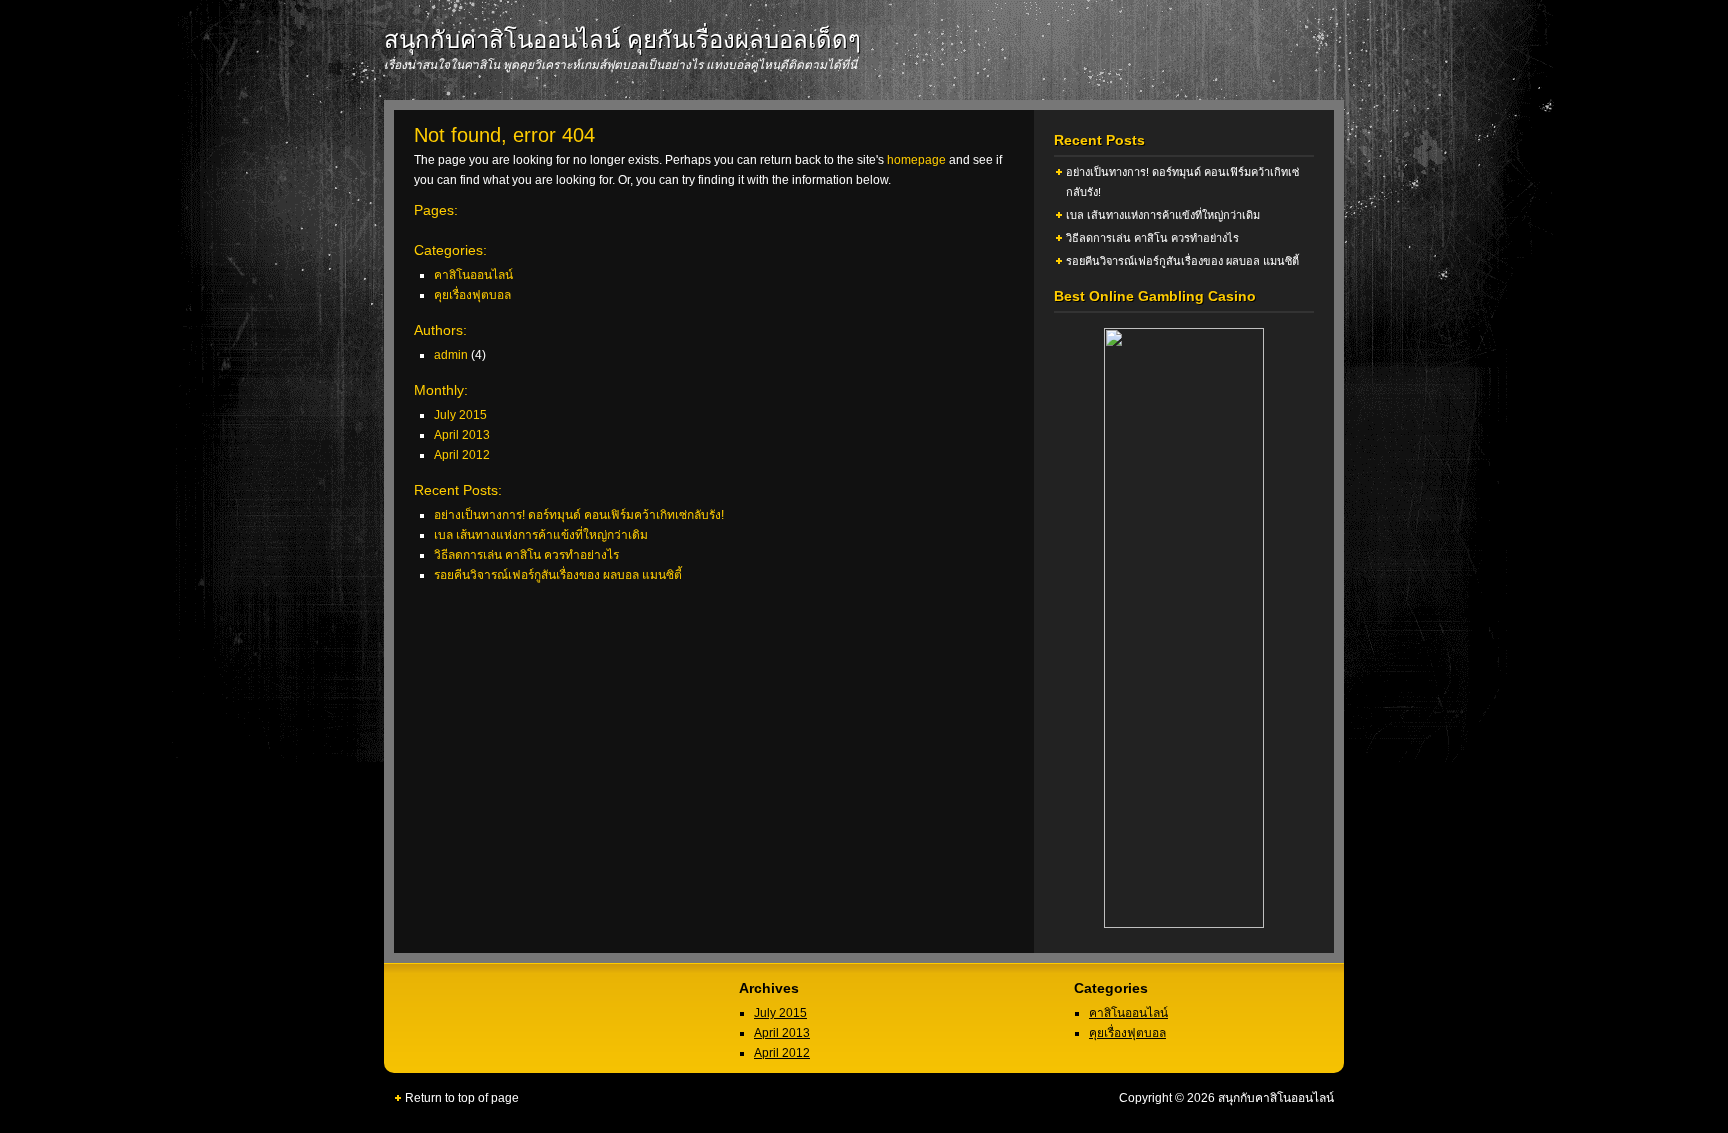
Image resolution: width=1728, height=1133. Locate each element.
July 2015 (460, 415)
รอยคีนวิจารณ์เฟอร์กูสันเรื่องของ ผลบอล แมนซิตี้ (558, 575)
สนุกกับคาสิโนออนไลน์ (1276, 1098)
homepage (916, 160)
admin (451, 355)
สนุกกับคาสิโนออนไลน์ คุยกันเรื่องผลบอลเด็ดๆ (622, 39)
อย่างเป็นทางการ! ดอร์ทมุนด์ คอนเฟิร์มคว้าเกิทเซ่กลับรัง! (579, 515)
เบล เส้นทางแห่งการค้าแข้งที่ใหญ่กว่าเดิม (541, 535)
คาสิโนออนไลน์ (473, 275)
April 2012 (462, 455)
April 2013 (462, 435)
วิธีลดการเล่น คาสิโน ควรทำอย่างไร (526, 555)
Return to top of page (462, 1098)
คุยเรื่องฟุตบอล (472, 295)
